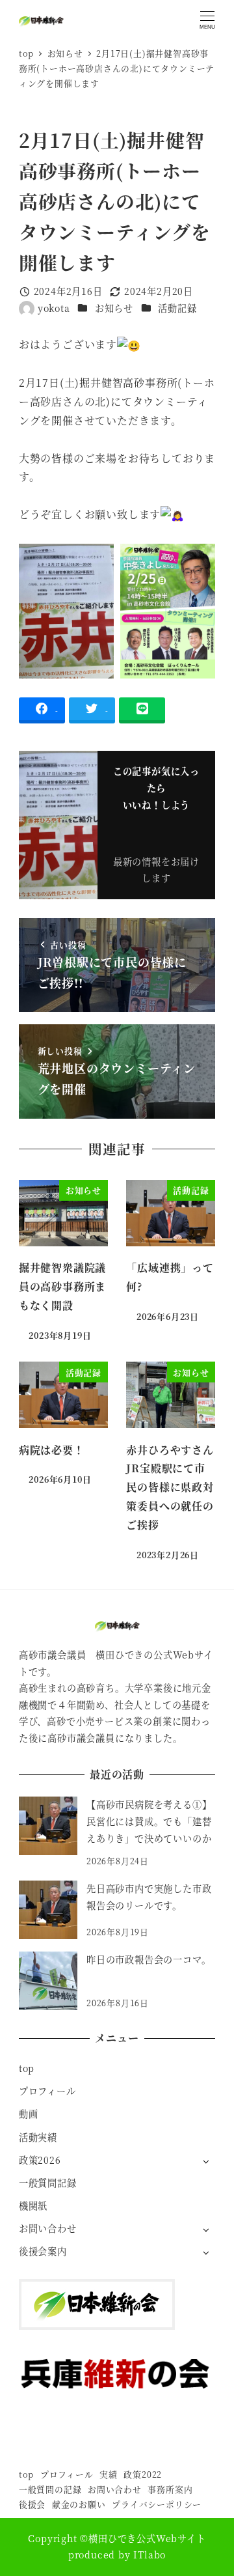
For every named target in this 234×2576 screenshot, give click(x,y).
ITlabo (149, 2555)
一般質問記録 (48, 2183)
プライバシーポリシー (157, 2504)
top (27, 2068)
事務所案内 (170, 2489)
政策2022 (143, 2474)
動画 (29, 2114)
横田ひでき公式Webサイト (147, 2538)
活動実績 (38, 2137)
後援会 (32, 2504)
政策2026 (40, 2160)
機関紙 (33, 2205)
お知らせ (114, 308)
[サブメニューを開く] (206, 2161)
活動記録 (177, 308)
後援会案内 (43, 2251)
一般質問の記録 (50, 2489)
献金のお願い (79, 2504)
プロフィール (47, 2091)
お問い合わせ (48, 2228)
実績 (109, 2474)
